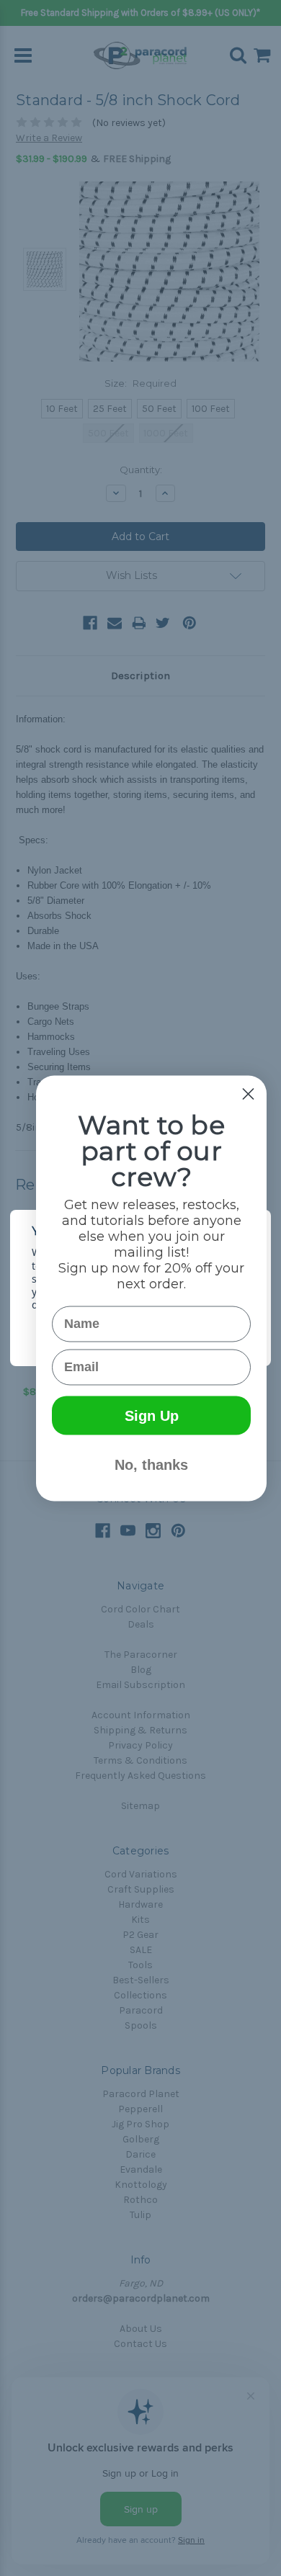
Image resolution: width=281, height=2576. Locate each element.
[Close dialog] (248, 1094)
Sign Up (152, 1415)
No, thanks (151, 1464)
